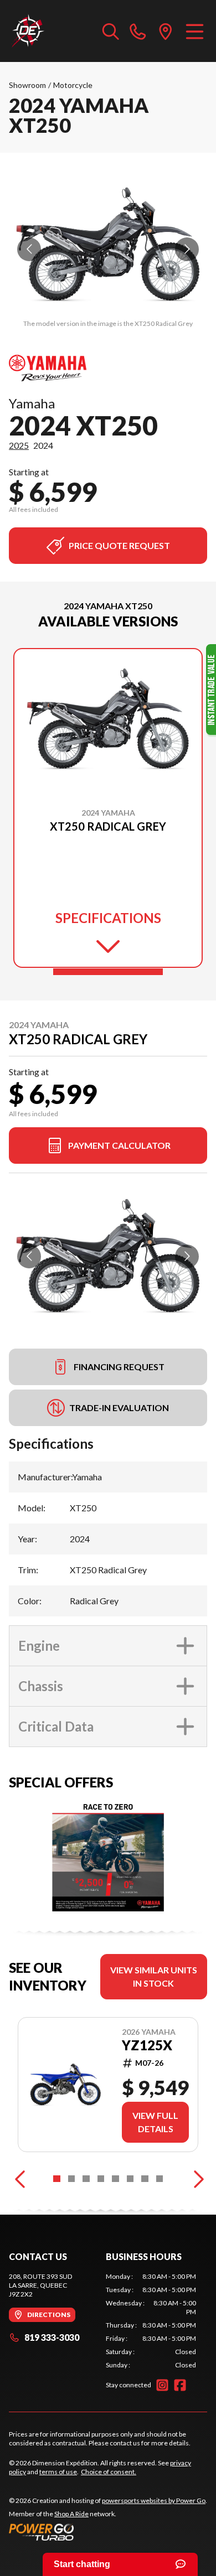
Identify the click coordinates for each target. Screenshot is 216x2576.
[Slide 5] (115, 2179)
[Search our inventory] (111, 31)
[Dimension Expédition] (27, 31)
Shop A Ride (71, 2514)
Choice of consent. (109, 2472)
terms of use (58, 2472)
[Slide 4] (101, 2179)
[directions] (166, 31)
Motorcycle (73, 85)
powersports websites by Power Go (154, 2500)
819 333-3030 (52, 2337)
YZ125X (147, 2045)
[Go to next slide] (187, 249)
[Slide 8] (160, 2179)
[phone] (138, 31)
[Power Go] (108, 2532)
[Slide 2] (72, 2179)
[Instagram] (162, 2385)
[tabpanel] (151, 2321)
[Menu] (195, 31)
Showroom (27, 85)
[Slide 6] (130, 2179)
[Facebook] (180, 2385)
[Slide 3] (86, 2179)
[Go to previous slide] (29, 249)
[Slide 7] (145, 2179)
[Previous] (20, 2179)
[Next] (196, 2179)
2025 (19, 445)
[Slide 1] (108, 972)
